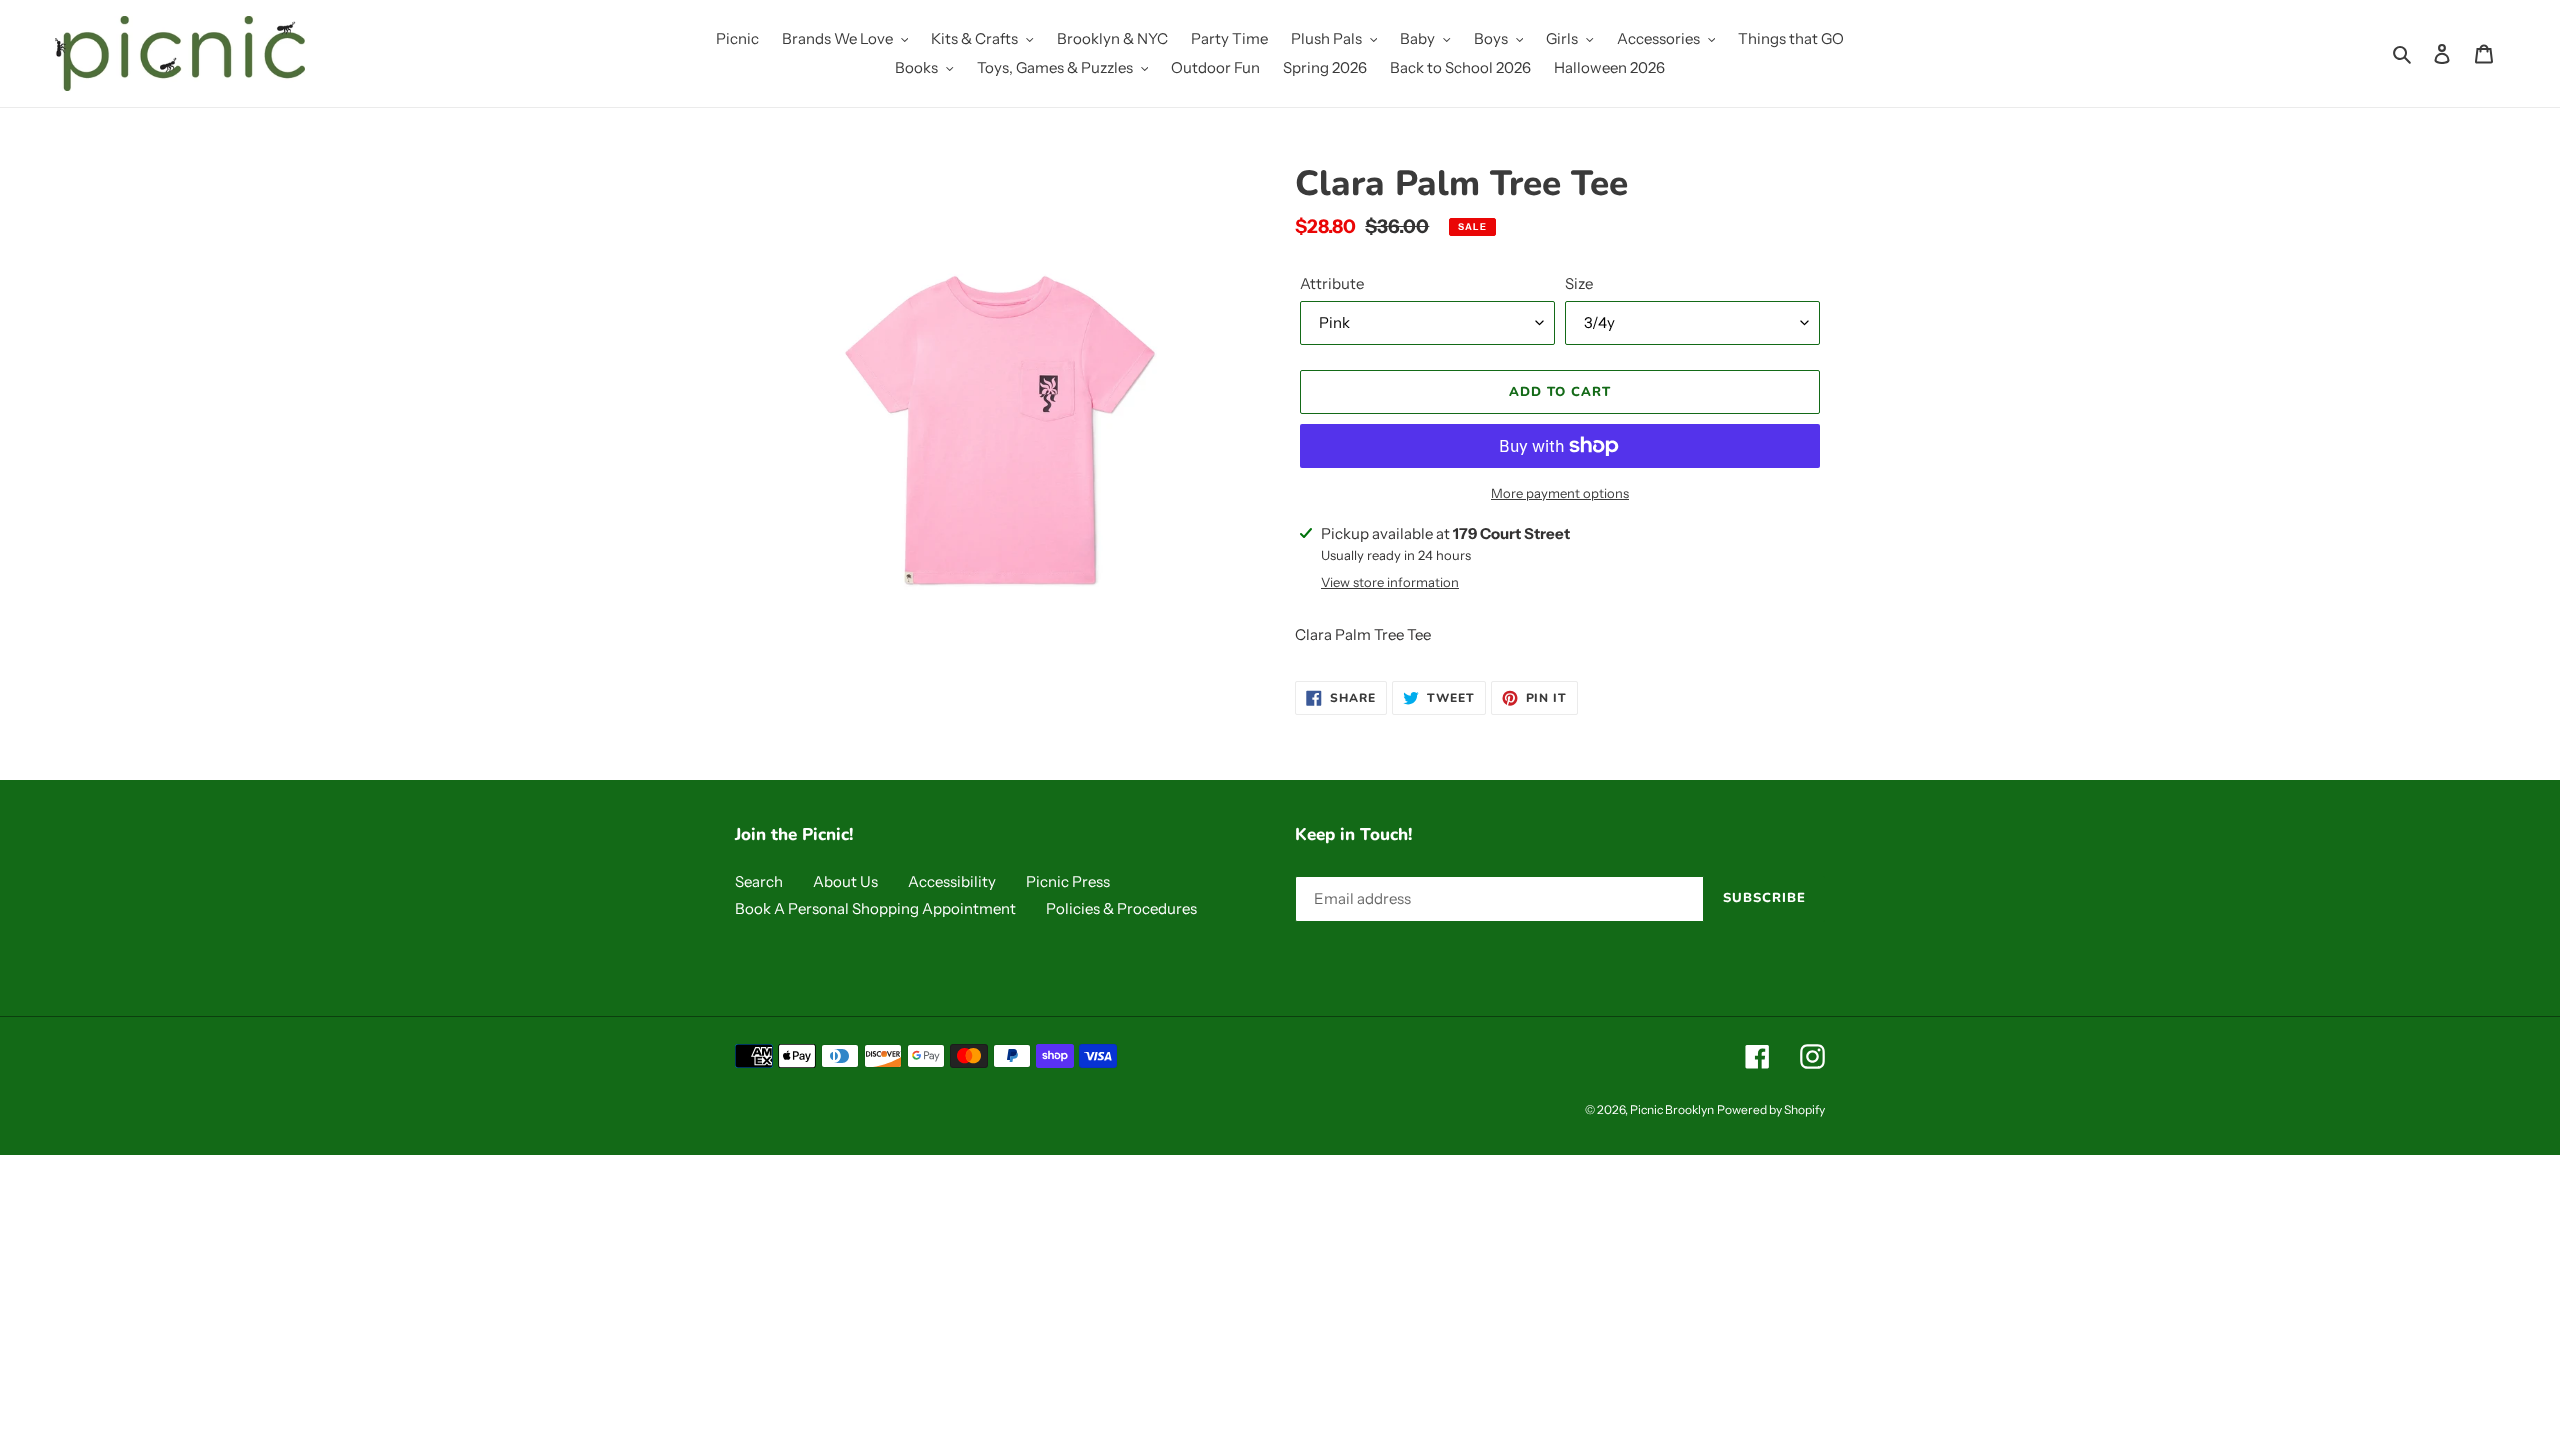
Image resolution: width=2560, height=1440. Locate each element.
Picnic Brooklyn (1672, 1109)
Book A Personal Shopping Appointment (875, 908)
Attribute (1332, 283)
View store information (1390, 582)
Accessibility (952, 881)
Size (1579, 283)
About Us (845, 881)
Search (759, 881)
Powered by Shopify (1771, 1109)
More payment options (1560, 493)
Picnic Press (1068, 881)
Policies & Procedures (1121, 908)
